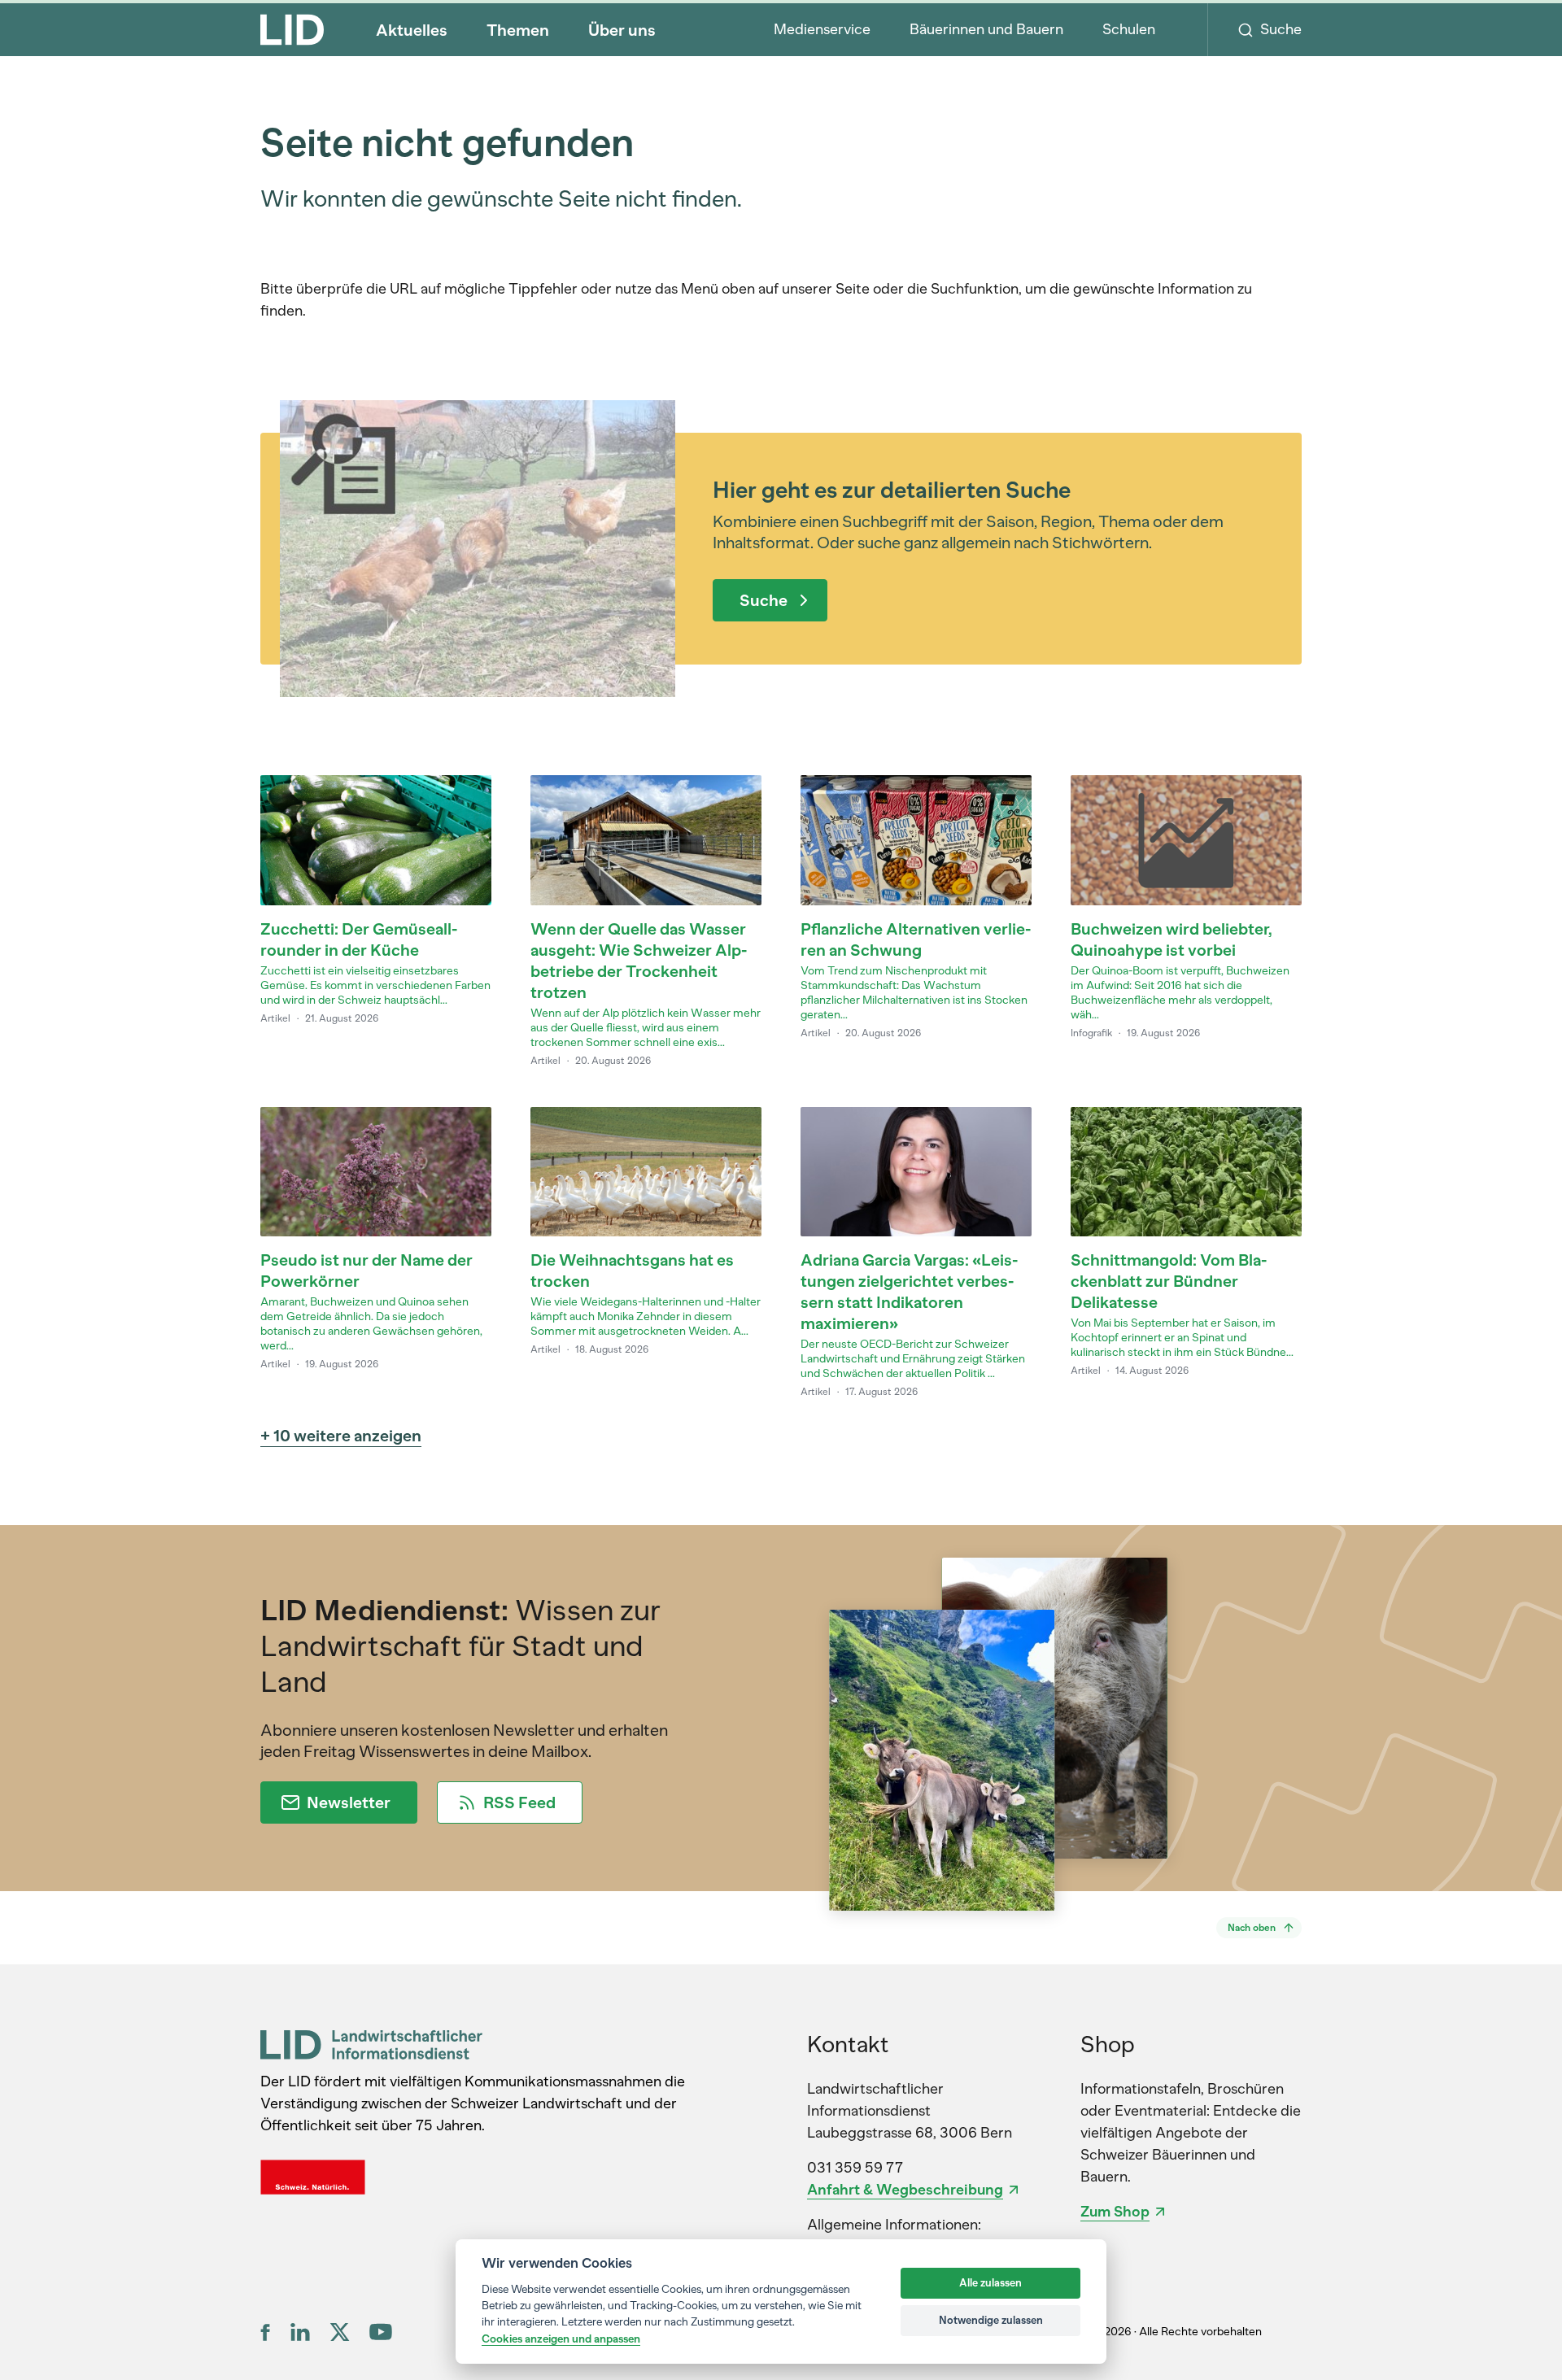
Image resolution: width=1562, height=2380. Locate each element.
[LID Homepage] (292, 29)
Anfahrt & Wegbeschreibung (905, 2190)
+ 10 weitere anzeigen (341, 1436)
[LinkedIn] (300, 2332)
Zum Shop (1115, 2212)
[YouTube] (381, 2332)
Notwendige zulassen (991, 2320)
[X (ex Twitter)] (340, 2332)
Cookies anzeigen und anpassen (561, 2339)
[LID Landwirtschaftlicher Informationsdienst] (371, 2044)
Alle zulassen (990, 2283)
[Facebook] (266, 2332)
